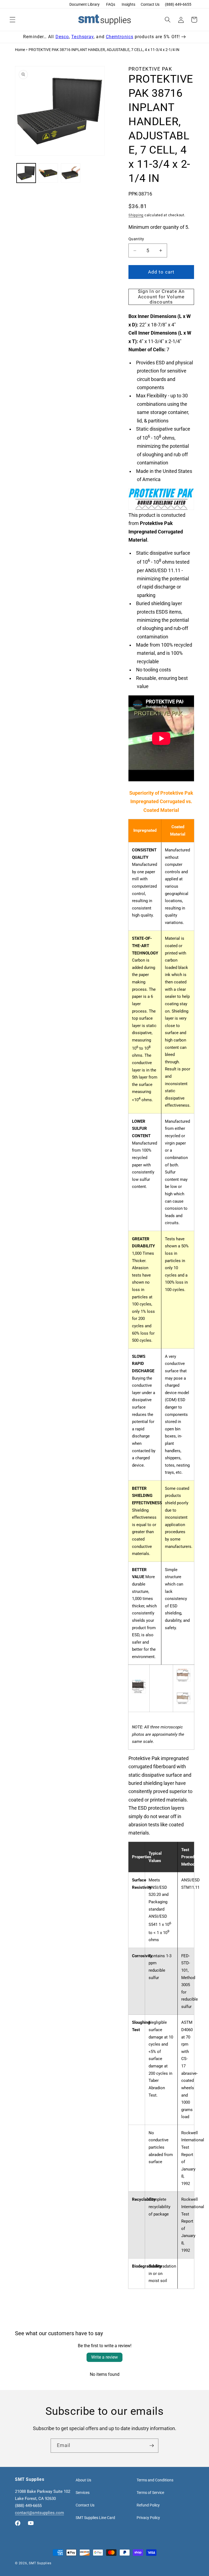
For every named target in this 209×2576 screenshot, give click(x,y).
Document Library (84, 4)
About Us (83, 2480)
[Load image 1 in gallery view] (26, 173)
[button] (13, 20)
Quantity (136, 239)
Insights (128, 4)
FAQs (111, 4)
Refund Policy (148, 2505)
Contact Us (150, 4)
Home (20, 50)
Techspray (82, 37)
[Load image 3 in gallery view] (71, 173)
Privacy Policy (148, 2518)
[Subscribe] (152, 2446)
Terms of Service (150, 2493)
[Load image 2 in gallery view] (48, 173)
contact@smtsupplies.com (39, 2513)
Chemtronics (120, 37)
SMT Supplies (40, 2563)
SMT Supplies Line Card (95, 2518)
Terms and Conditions (155, 2480)
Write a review (104, 2357)
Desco (62, 37)
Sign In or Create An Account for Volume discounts (161, 297)
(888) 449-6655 (178, 4)
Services (83, 2493)
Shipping (136, 215)
